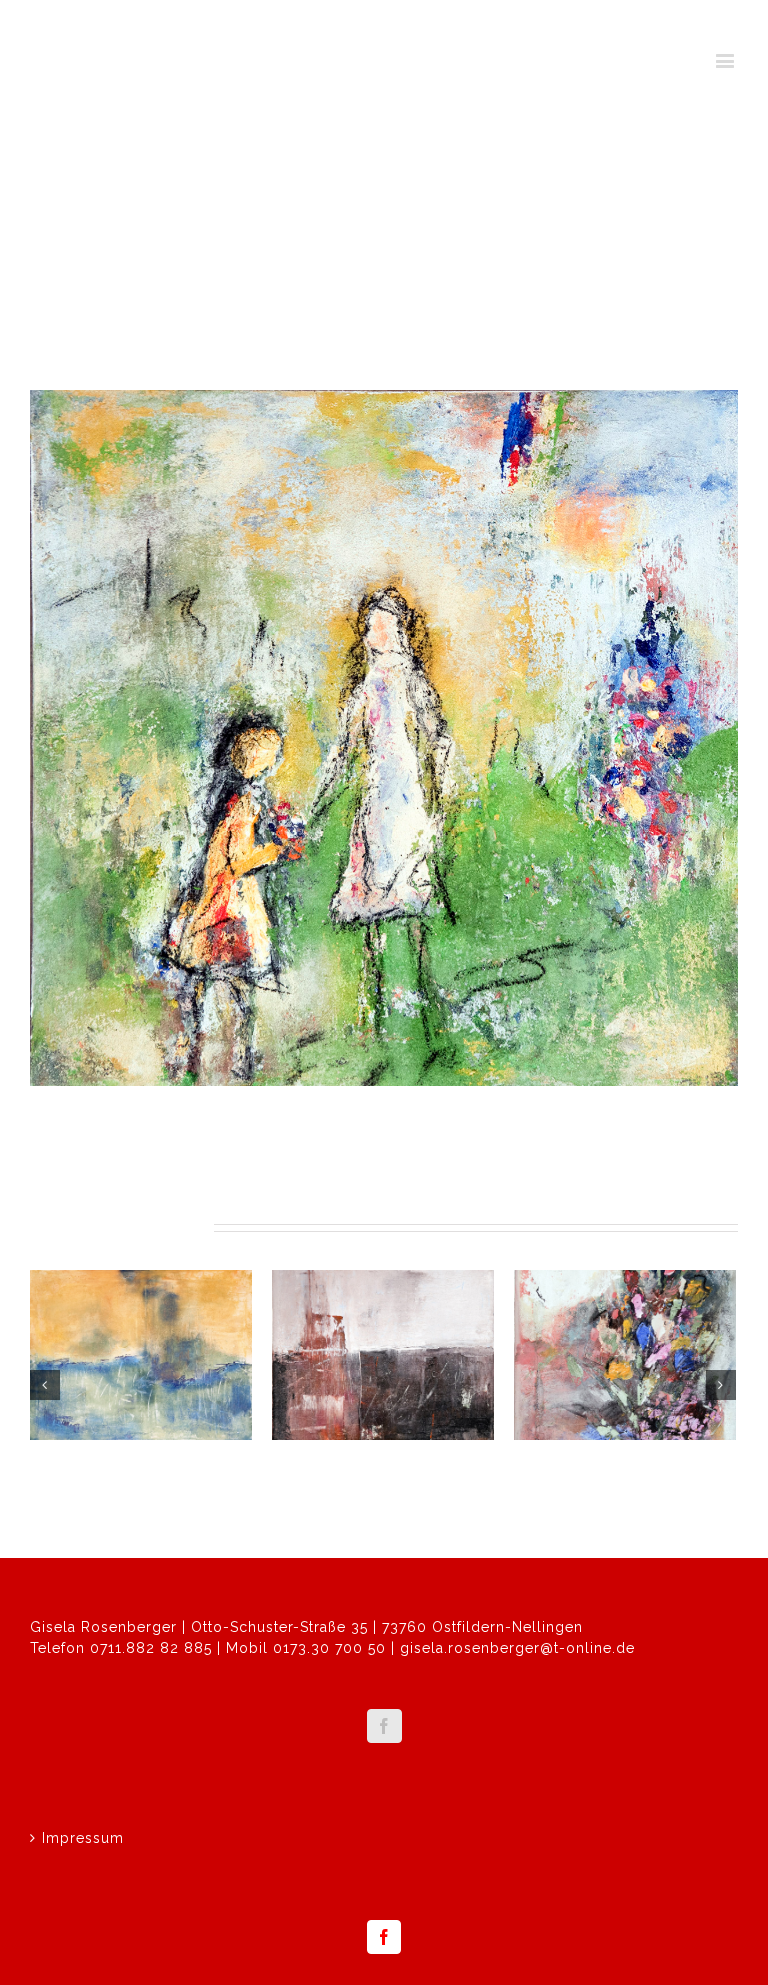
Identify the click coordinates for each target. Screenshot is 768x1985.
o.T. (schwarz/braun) (365, 1466)
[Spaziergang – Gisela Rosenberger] (384, 738)
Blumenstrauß (577, 1466)
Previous (643, 314)
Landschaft (81, 1466)
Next (711, 314)
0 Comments (206, 1491)
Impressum (83, 1838)
